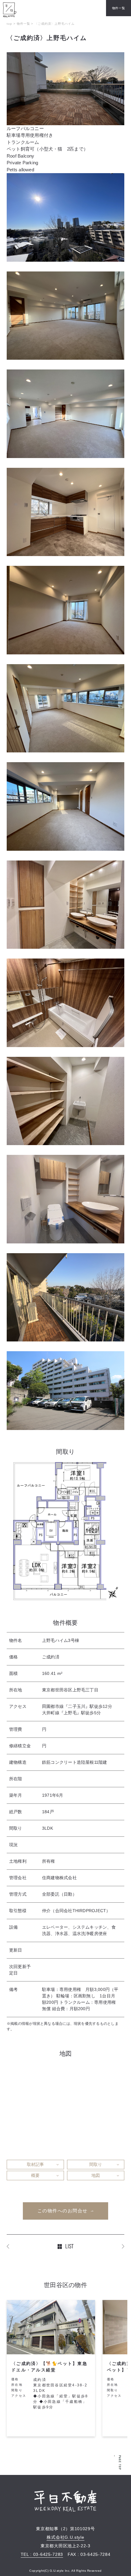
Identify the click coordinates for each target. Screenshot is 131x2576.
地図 (96, 2175)
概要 (35, 2175)
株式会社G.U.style (65, 2537)
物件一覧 (119, 8)
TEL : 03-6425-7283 (42, 2554)
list (70, 2246)
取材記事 (35, 2164)
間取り (96, 2164)
